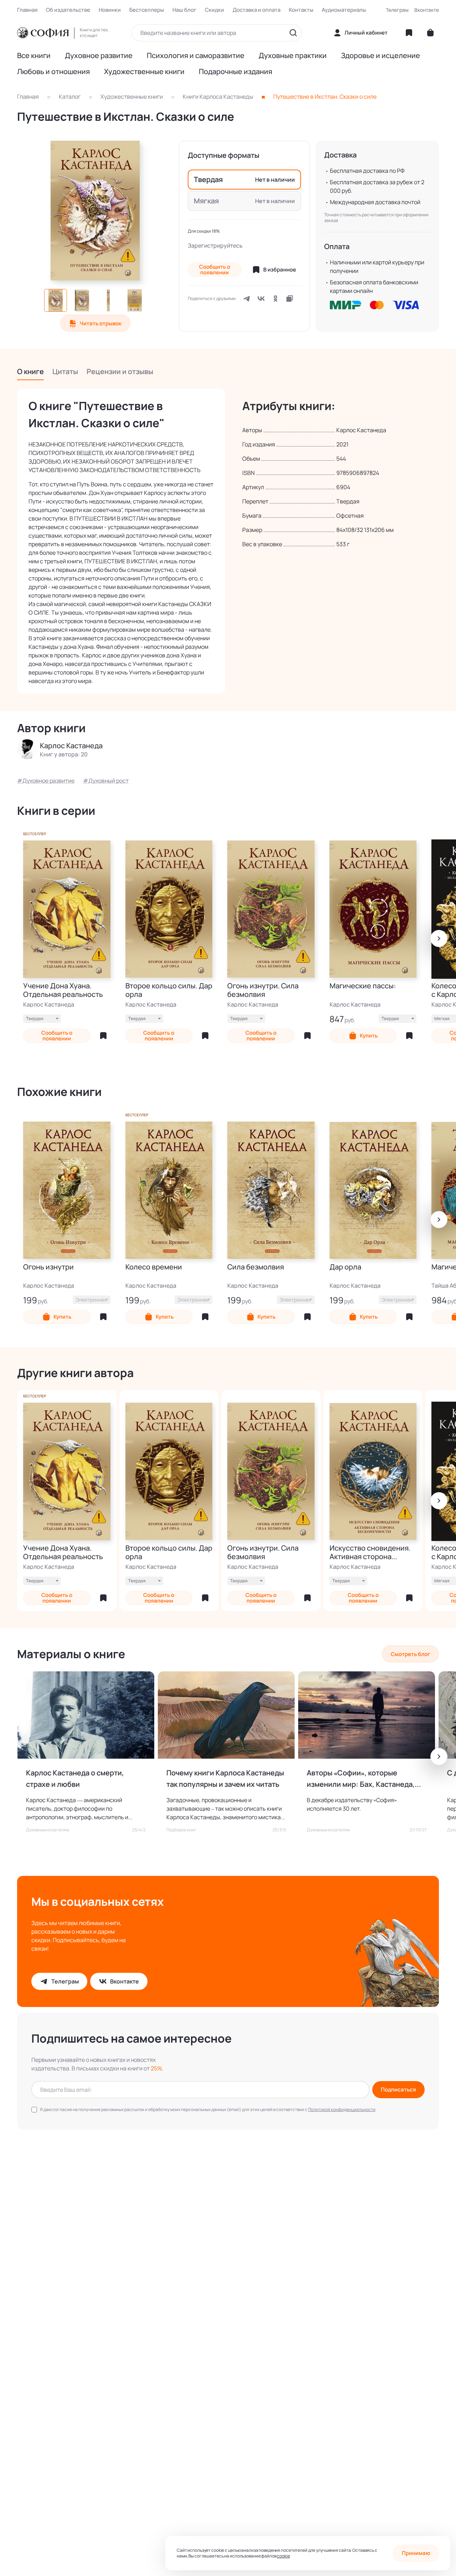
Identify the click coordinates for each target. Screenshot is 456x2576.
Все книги (34, 56)
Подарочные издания (235, 72)
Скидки (214, 10)
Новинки (110, 10)
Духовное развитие (99, 56)
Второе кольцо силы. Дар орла (169, 990)
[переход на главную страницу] (43, 33)
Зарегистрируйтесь (215, 245)
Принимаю (416, 2553)
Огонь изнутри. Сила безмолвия (263, 990)
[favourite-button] (103, 1036)
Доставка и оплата (256, 10)
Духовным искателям (48, 1830)
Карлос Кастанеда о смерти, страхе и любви (75, 1778)
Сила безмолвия (256, 1267)
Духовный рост (108, 781)
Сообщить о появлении (215, 270)
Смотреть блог (410, 1654)
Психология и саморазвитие (196, 56)
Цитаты (65, 371)
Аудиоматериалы (344, 10)
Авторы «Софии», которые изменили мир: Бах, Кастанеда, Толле (361, 1779)
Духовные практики (293, 56)
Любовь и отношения (53, 72)
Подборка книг (181, 1830)
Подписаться (398, 2089)
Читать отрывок (101, 323)
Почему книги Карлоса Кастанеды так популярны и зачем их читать (225, 1778)
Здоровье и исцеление (380, 56)
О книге (30, 371)
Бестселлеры (147, 10)
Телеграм (397, 10)
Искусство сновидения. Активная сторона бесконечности (370, 1552)
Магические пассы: (363, 986)
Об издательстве (68, 10)
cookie (283, 2556)
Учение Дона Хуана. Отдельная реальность (63, 990)
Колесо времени (154, 1267)
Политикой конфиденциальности (342, 2109)
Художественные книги (144, 72)
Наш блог (184, 10)
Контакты (301, 10)
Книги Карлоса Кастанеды (218, 97)
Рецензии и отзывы (120, 371)
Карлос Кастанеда (49, 1004)
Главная (27, 10)
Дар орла (345, 1267)
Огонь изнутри (48, 1267)
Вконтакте (427, 10)
